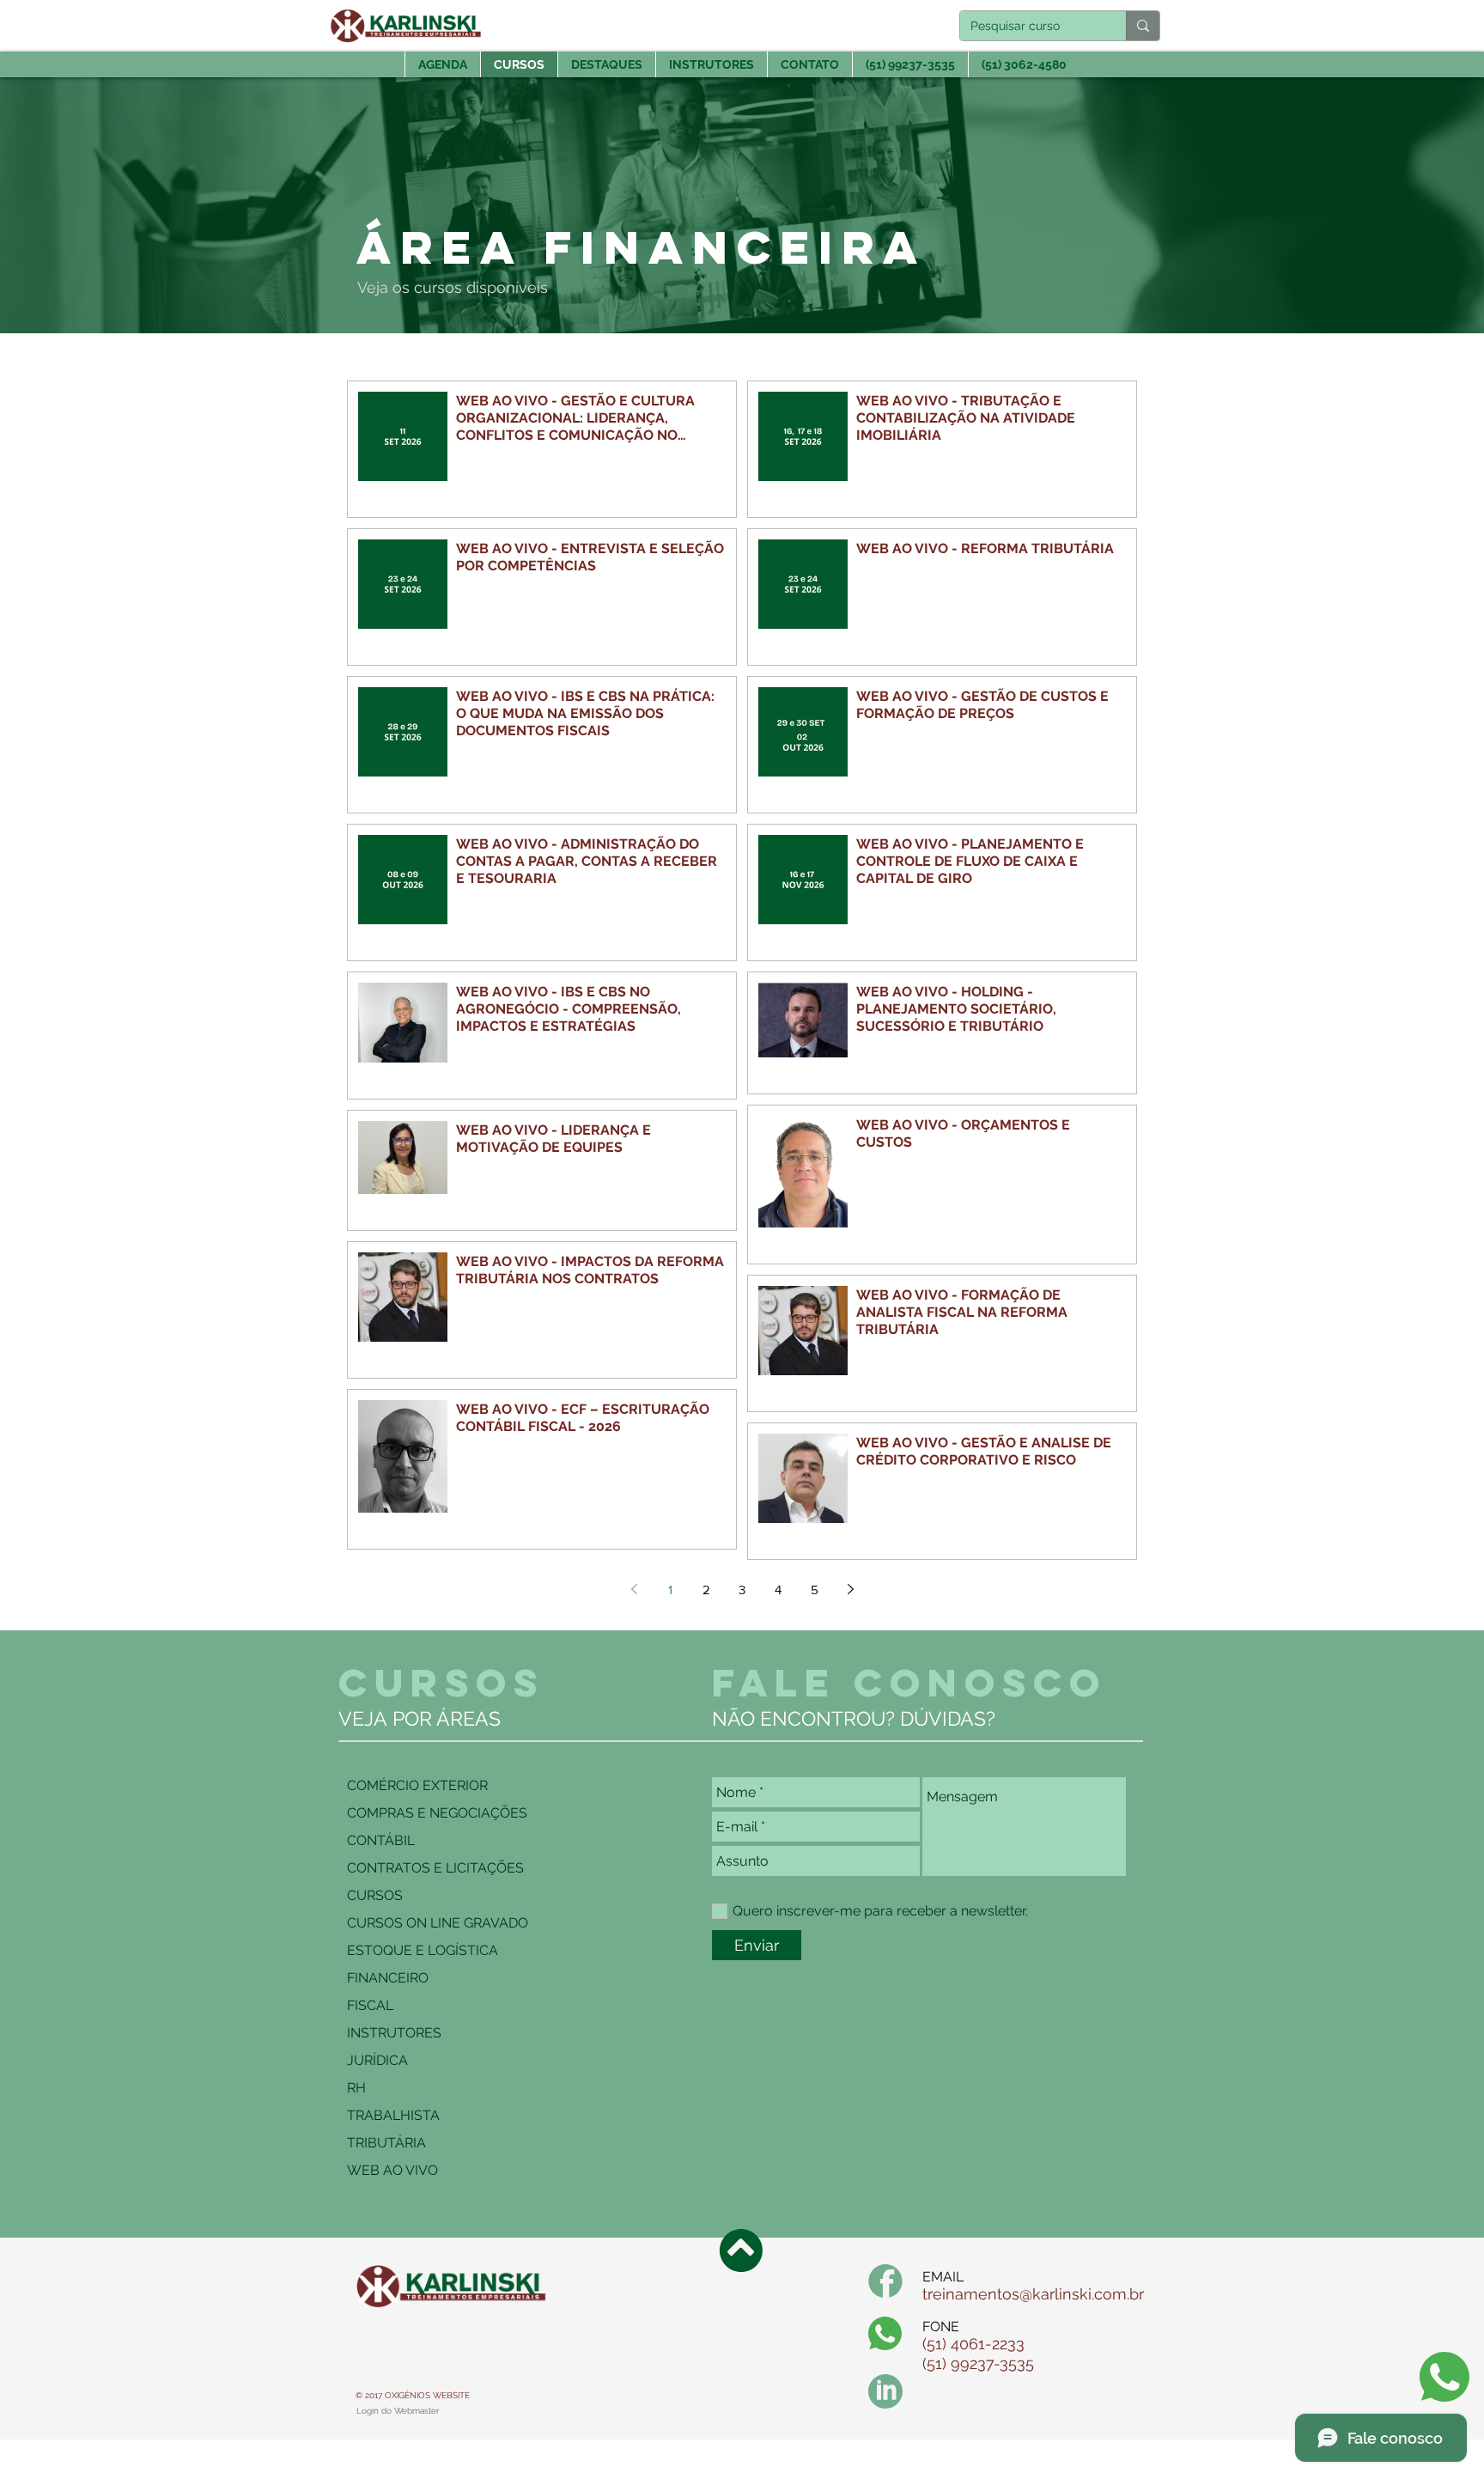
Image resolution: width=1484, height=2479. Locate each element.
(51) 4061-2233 (973, 2344)
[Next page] (850, 1589)
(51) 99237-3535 (978, 2363)
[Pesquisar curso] (1143, 26)
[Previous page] (634, 1589)
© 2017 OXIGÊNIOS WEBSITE (413, 2395)
